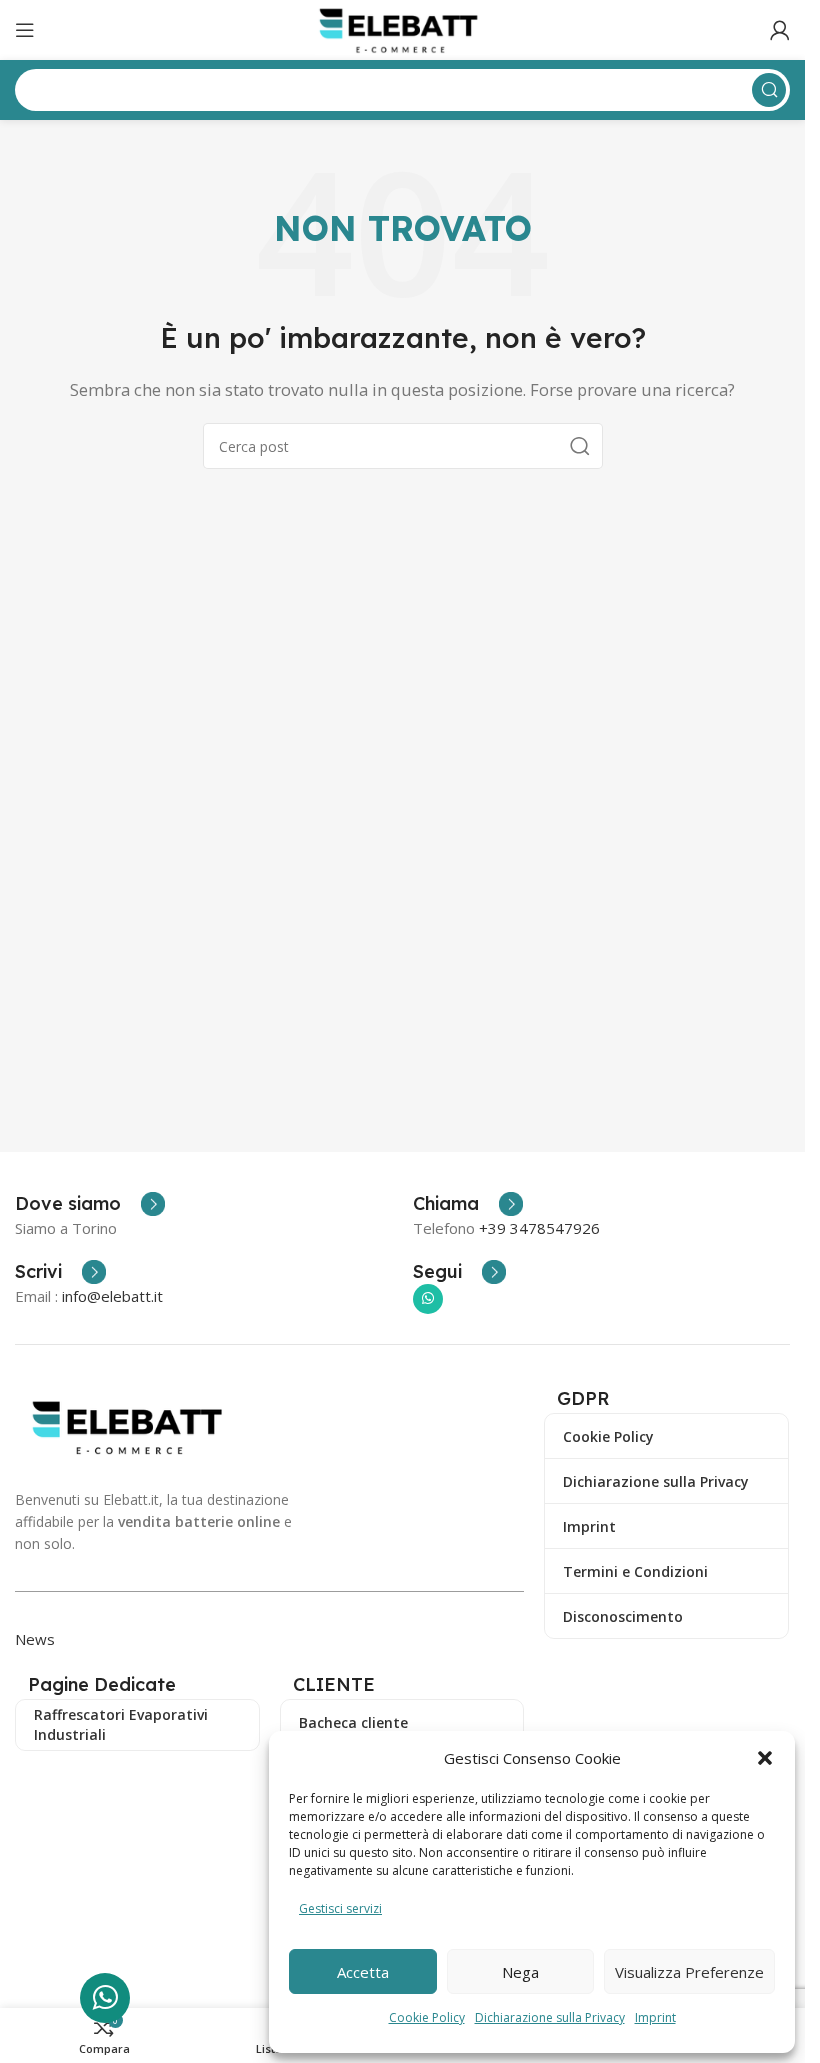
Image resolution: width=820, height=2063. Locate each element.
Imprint (655, 2017)
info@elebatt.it (112, 1296)
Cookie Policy (427, 2017)
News (35, 1639)
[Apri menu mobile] (25, 30)
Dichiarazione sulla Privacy (550, 2017)
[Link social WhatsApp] (428, 1299)
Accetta (363, 1972)
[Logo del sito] (402, 28)
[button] (765, 1758)
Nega (520, 1972)
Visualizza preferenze (689, 1972)
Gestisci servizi (340, 1908)
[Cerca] (580, 446)
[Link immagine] (132, 1425)
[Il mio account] (780, 30)
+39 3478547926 (539, 1228)
